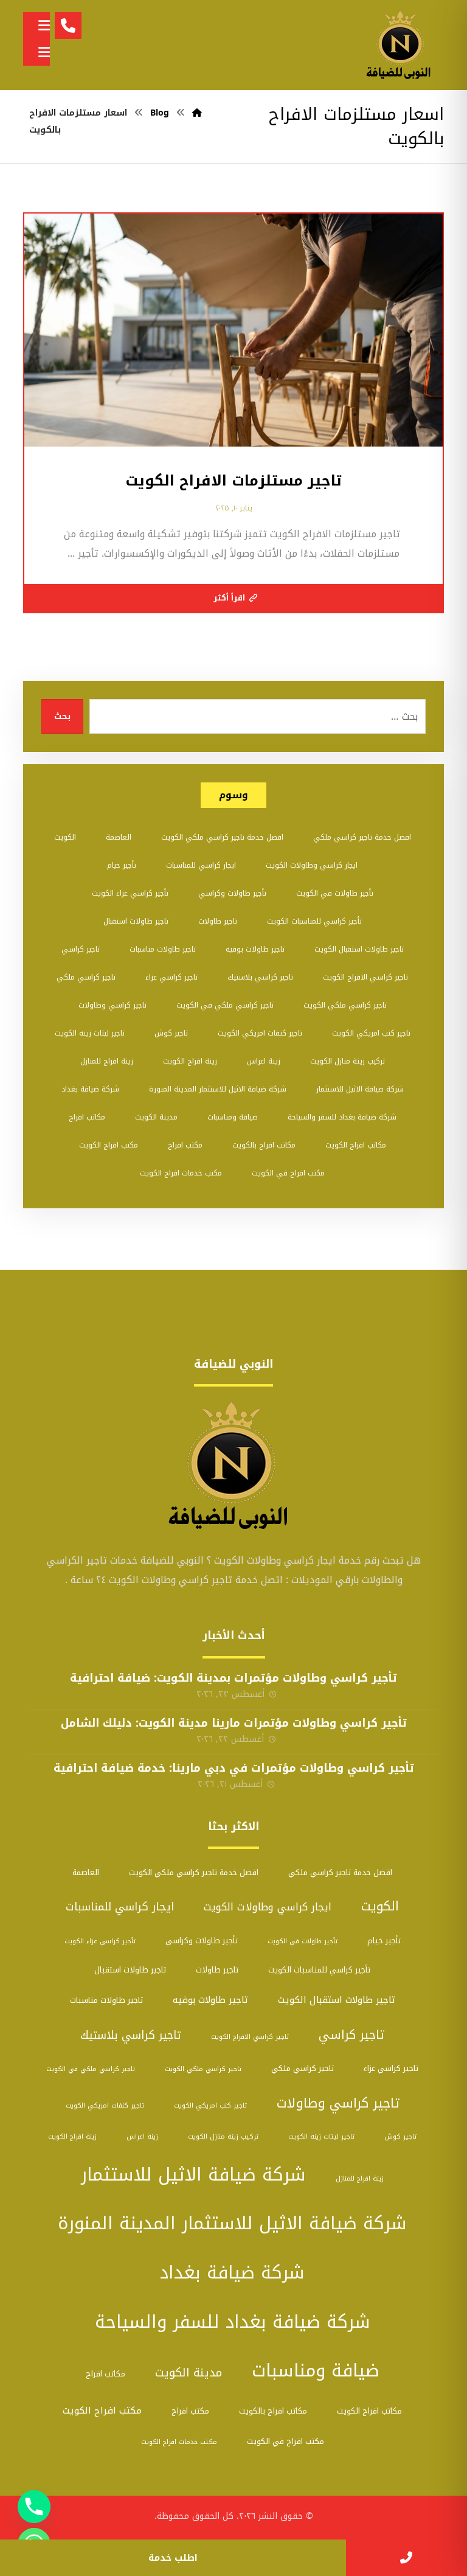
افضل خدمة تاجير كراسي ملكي (362, 837)
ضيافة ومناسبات (233, 1117)
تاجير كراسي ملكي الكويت (345, 1005)
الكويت (65, 837)
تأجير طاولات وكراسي (232, 893)
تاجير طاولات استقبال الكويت (359, 949)
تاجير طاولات (218, 921)
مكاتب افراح (87, 1117)
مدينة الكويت (156, 1117)
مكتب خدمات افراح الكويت (181, 1173)
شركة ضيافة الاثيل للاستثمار (360, 1089)
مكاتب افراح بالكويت (264, 1145)
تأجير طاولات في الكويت (335, 893)
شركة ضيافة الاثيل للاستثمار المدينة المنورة (218, 1089)
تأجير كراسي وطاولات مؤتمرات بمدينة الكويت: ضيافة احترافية (233, 1678)
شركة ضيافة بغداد (90, 1089)
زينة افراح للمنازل (107, 1061)
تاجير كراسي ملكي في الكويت (225, 1005)
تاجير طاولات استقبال (136, 921)
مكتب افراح (185, 1145)
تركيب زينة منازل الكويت (348, 1061)
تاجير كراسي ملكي (86, 977)
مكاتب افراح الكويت (356, 1145)
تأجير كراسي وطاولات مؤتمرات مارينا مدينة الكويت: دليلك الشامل (234, 1723)
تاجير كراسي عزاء (171, 977)
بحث (62, 716)
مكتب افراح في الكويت (288, 1173)
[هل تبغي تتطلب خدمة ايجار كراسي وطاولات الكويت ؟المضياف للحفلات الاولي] (401, 45)
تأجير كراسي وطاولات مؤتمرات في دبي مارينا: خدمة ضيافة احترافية (234, 1768)
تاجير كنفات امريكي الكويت (260, 1033)
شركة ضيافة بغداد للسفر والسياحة (342, 1117)
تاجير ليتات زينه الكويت (90, 1033)
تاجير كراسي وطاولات (112, 1005)
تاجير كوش (171, 1033)
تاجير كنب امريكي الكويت (371, 1033)
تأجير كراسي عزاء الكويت (130, 893)
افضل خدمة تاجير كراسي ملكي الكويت (222, 837)
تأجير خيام (122, 865)
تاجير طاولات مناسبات (163, 949)
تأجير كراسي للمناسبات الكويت (314, 921)
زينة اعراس (264, 1061)
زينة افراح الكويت (190, 1061)
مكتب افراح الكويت (109, 1145)
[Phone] (34, 2507)
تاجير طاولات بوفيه (255, 949)
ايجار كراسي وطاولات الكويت (312, 865)
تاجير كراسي (81, 949)
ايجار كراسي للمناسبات (201, 865)
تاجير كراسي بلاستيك (260, 977)
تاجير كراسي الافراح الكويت (365, 977)
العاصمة (119, 837)
